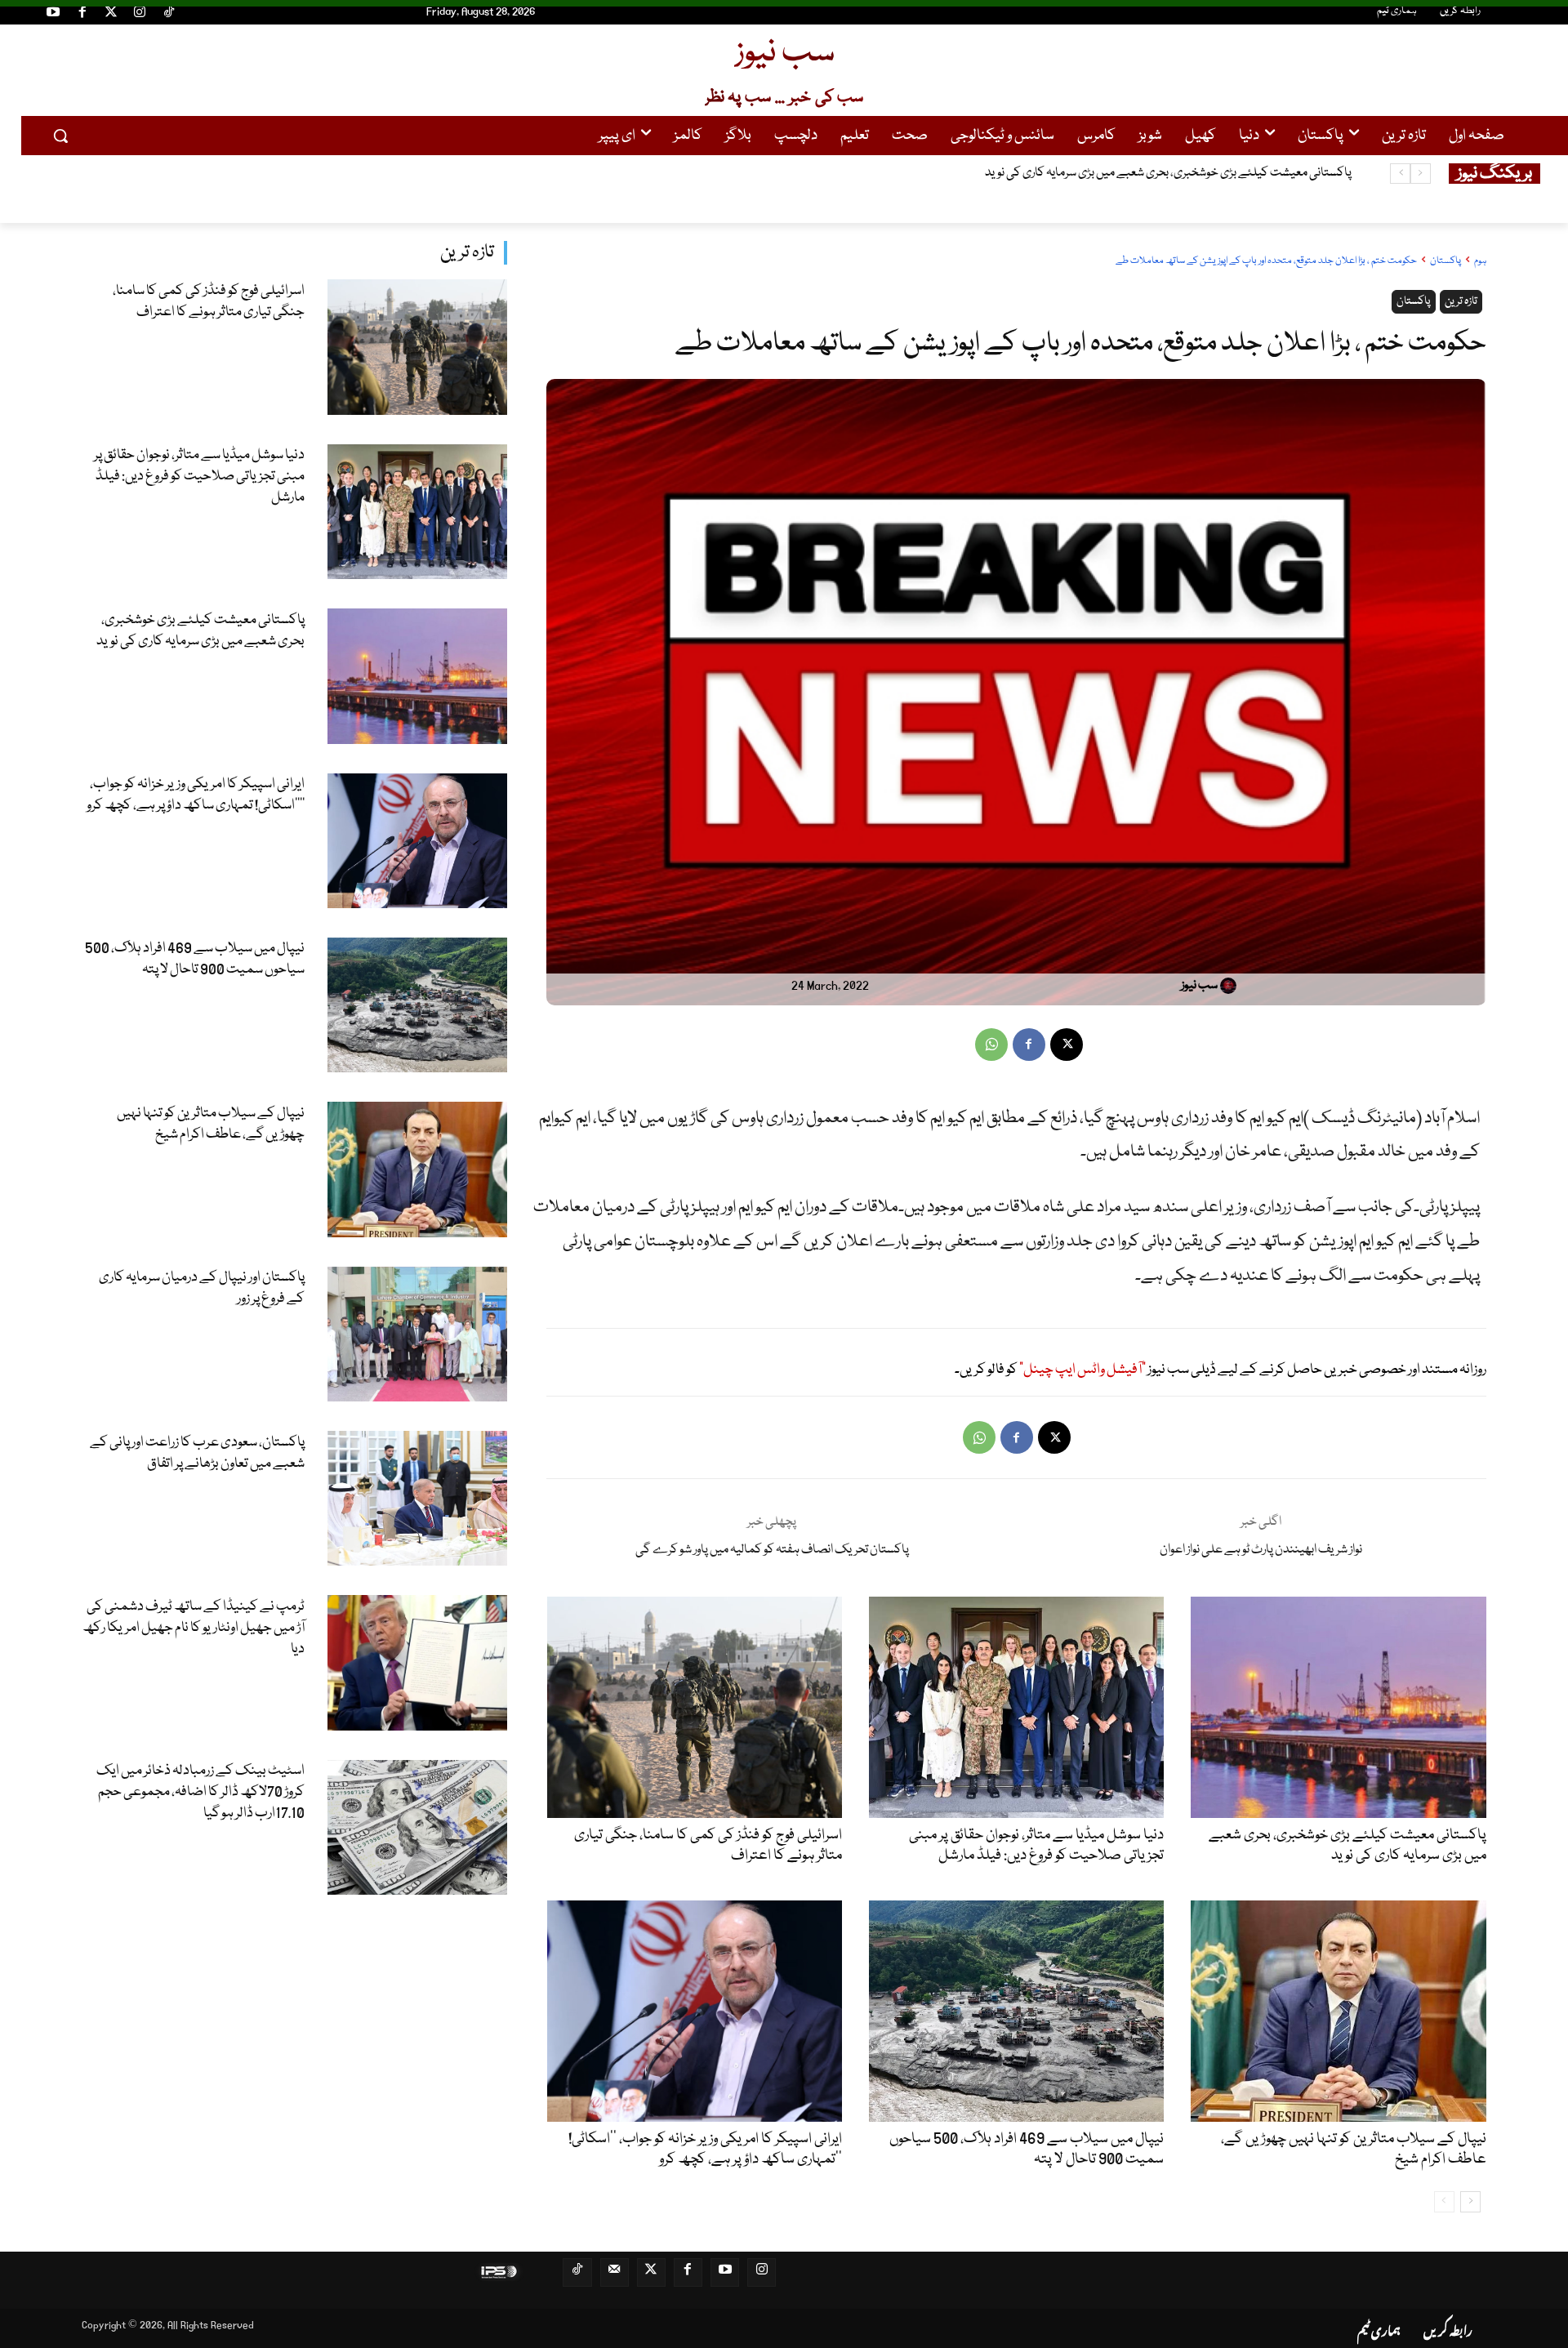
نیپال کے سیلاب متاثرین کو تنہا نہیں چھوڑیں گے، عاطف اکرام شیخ (211, 1124)
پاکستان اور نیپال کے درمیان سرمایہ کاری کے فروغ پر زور (202, 1288)
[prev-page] (1444, 2202)
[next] (1400, 174)
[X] (1067, 1045)
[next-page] (1470, 2202)
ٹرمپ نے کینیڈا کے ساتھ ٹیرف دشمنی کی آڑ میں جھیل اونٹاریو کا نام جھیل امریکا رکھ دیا (194, 1628)
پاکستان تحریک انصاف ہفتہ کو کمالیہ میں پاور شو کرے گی (772, 1550)
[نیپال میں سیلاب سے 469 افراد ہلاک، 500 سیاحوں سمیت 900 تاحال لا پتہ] (418, 1005)
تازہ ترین (467, 253)
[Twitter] (111, 15)
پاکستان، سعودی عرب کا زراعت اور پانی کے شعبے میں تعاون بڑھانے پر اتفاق (197, 1453)
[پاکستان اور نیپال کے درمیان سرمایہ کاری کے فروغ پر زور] (418, 1334)
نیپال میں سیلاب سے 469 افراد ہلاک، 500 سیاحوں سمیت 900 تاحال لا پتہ (195, 959)
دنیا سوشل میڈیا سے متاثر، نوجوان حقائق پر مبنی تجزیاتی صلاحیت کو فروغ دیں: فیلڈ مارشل (199, 477)
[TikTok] (169, 15)
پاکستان (1445, 261)
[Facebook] (82, 15)
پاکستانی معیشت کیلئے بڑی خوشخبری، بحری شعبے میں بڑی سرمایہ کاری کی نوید (200, 631)
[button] (60, 136)
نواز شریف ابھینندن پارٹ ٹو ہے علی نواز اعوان (1261, 1550)
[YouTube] (53, 15)
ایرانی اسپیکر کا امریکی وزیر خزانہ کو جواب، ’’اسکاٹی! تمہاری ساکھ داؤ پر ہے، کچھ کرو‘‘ (1160, 173)
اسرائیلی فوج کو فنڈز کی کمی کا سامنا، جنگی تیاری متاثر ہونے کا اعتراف (209, 302)
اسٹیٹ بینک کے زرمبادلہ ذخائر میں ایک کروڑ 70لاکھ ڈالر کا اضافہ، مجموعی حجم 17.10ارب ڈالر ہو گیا (200, 1792)
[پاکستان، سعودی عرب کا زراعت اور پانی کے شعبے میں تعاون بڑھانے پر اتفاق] (418, 1498)
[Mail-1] (615, 2272)
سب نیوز (1199, 986)
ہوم (1480, 261)
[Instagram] (140, 15)
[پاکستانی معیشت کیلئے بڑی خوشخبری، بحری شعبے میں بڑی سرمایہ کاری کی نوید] (418, 676)
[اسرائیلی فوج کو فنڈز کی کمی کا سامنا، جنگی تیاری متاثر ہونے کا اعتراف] (418, 347)
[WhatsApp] (991, 1045)
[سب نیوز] (1231, 986)
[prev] (1421, 174)
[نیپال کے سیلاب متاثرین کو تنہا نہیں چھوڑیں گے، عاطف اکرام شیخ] (418, 1169)
